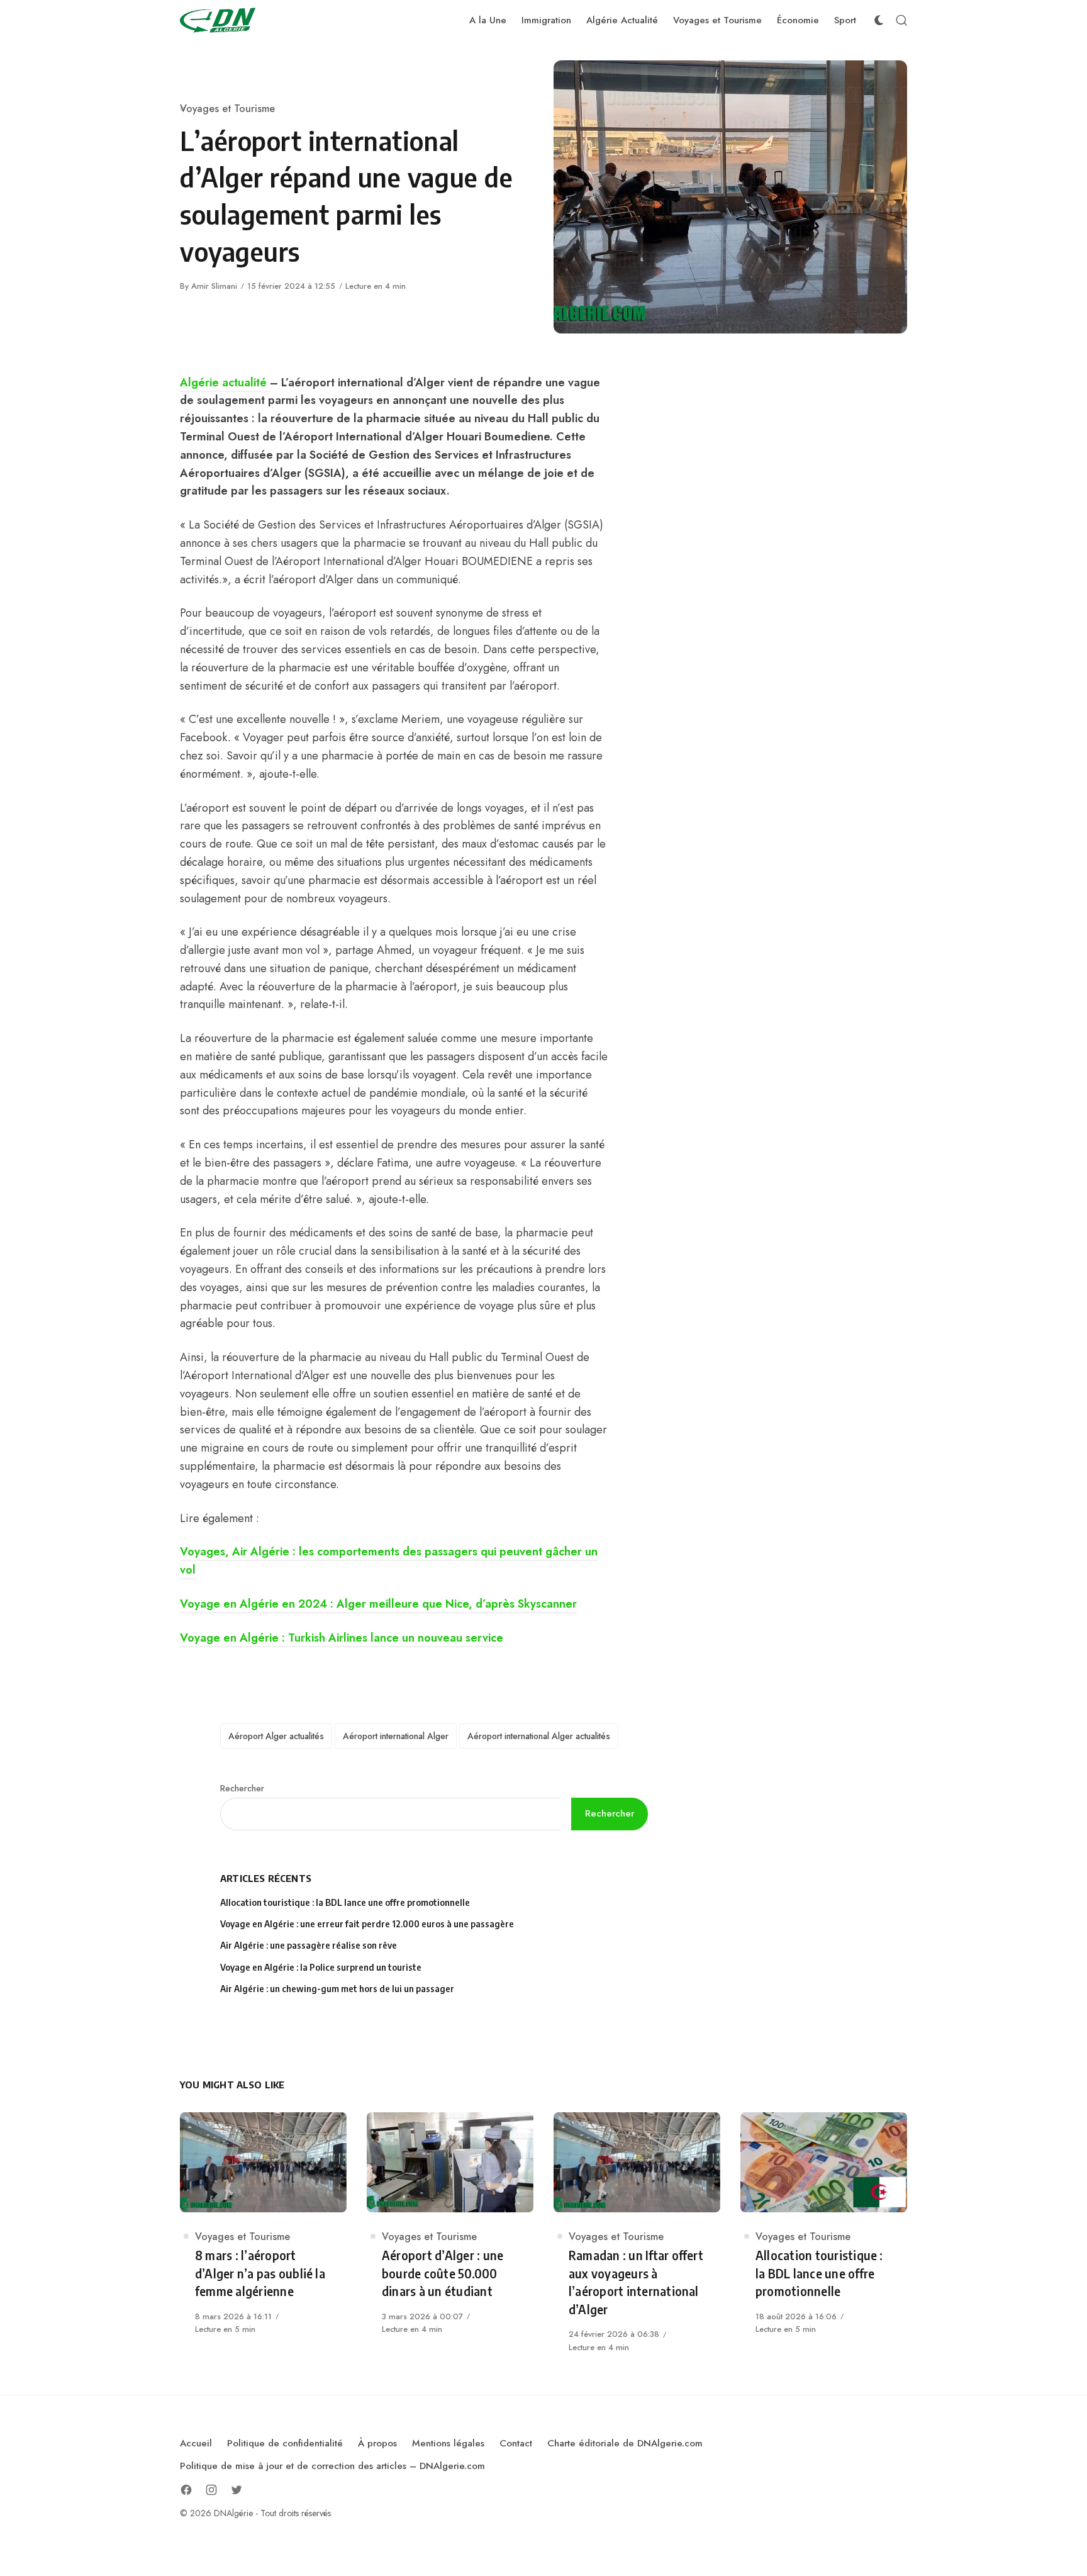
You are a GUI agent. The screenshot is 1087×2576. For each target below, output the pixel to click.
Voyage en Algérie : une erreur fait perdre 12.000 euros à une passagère (367, 1924)
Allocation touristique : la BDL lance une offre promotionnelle (345, 1902)
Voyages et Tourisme (227, 109)
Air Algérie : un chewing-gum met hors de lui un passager (337, 1989)
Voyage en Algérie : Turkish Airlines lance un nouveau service (342, 1638)
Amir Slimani (214, 286)
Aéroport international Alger (396, 1736)
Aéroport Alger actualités (276, 1736)
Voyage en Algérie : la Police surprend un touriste (321, 1967)
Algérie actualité (225, 383)
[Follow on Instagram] (211, 2490)
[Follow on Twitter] (237, 2490)
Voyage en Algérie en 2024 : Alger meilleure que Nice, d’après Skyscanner (378, 1604)
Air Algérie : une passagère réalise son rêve (309, 1945)
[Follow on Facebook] (186, 2490)
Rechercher (242, 1788)
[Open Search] (901, 20)
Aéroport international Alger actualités (539, 1736)
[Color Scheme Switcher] (879, 20)
